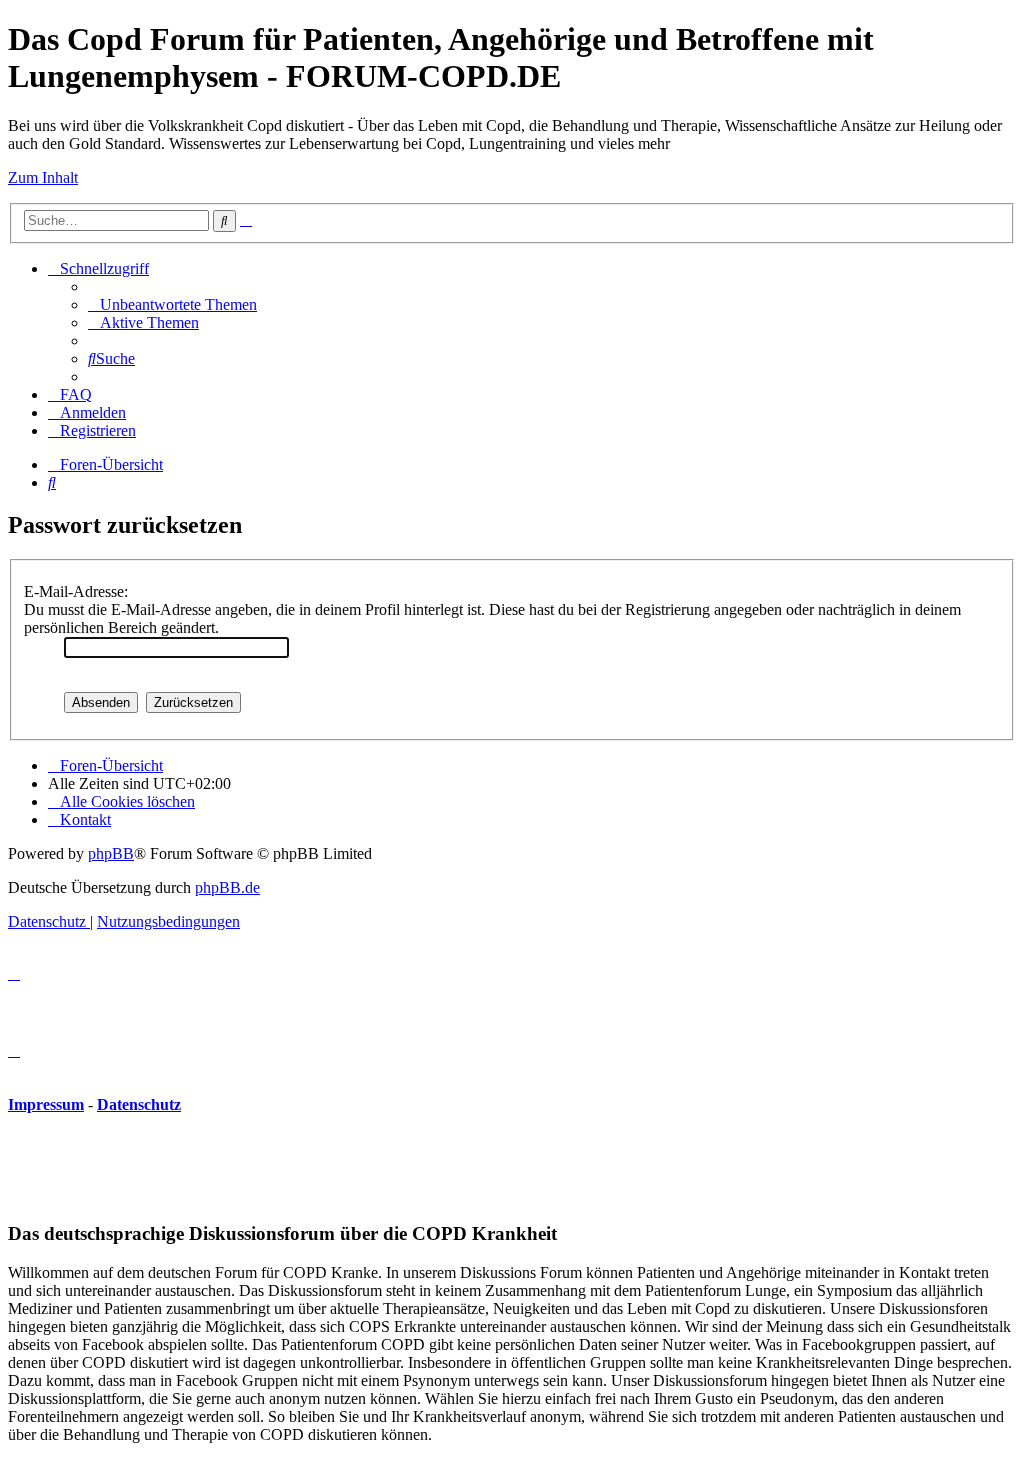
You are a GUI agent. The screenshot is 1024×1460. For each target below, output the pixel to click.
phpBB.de (227, 887)
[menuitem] (172, 304)
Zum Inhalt (43, 177)
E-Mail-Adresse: (76, 591)
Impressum (46, 1104)
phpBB (111, 853)
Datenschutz (139, 1104)
